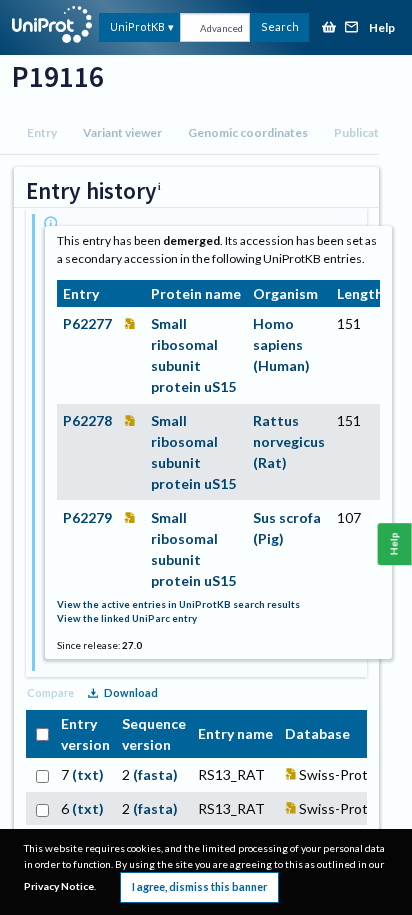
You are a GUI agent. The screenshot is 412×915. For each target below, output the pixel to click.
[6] (40, 808)
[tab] (42, 133)
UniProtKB (137, 26)
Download (131, 692)
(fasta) (155, 774)
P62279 (87, 517)
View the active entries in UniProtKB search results (178, 604)
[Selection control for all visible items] (40, 733)
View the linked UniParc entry (127, 618)
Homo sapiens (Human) (281, 344)
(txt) (88, 774)
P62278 (87, 420)
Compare (50, 692)
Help (382, 28)
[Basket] (329, 28)
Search (280, 26)
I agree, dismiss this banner (199, 886)
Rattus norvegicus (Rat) (289, 441)
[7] (40, 774)
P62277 (87, 323)
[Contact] (352, 28)
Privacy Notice (59, 886)
